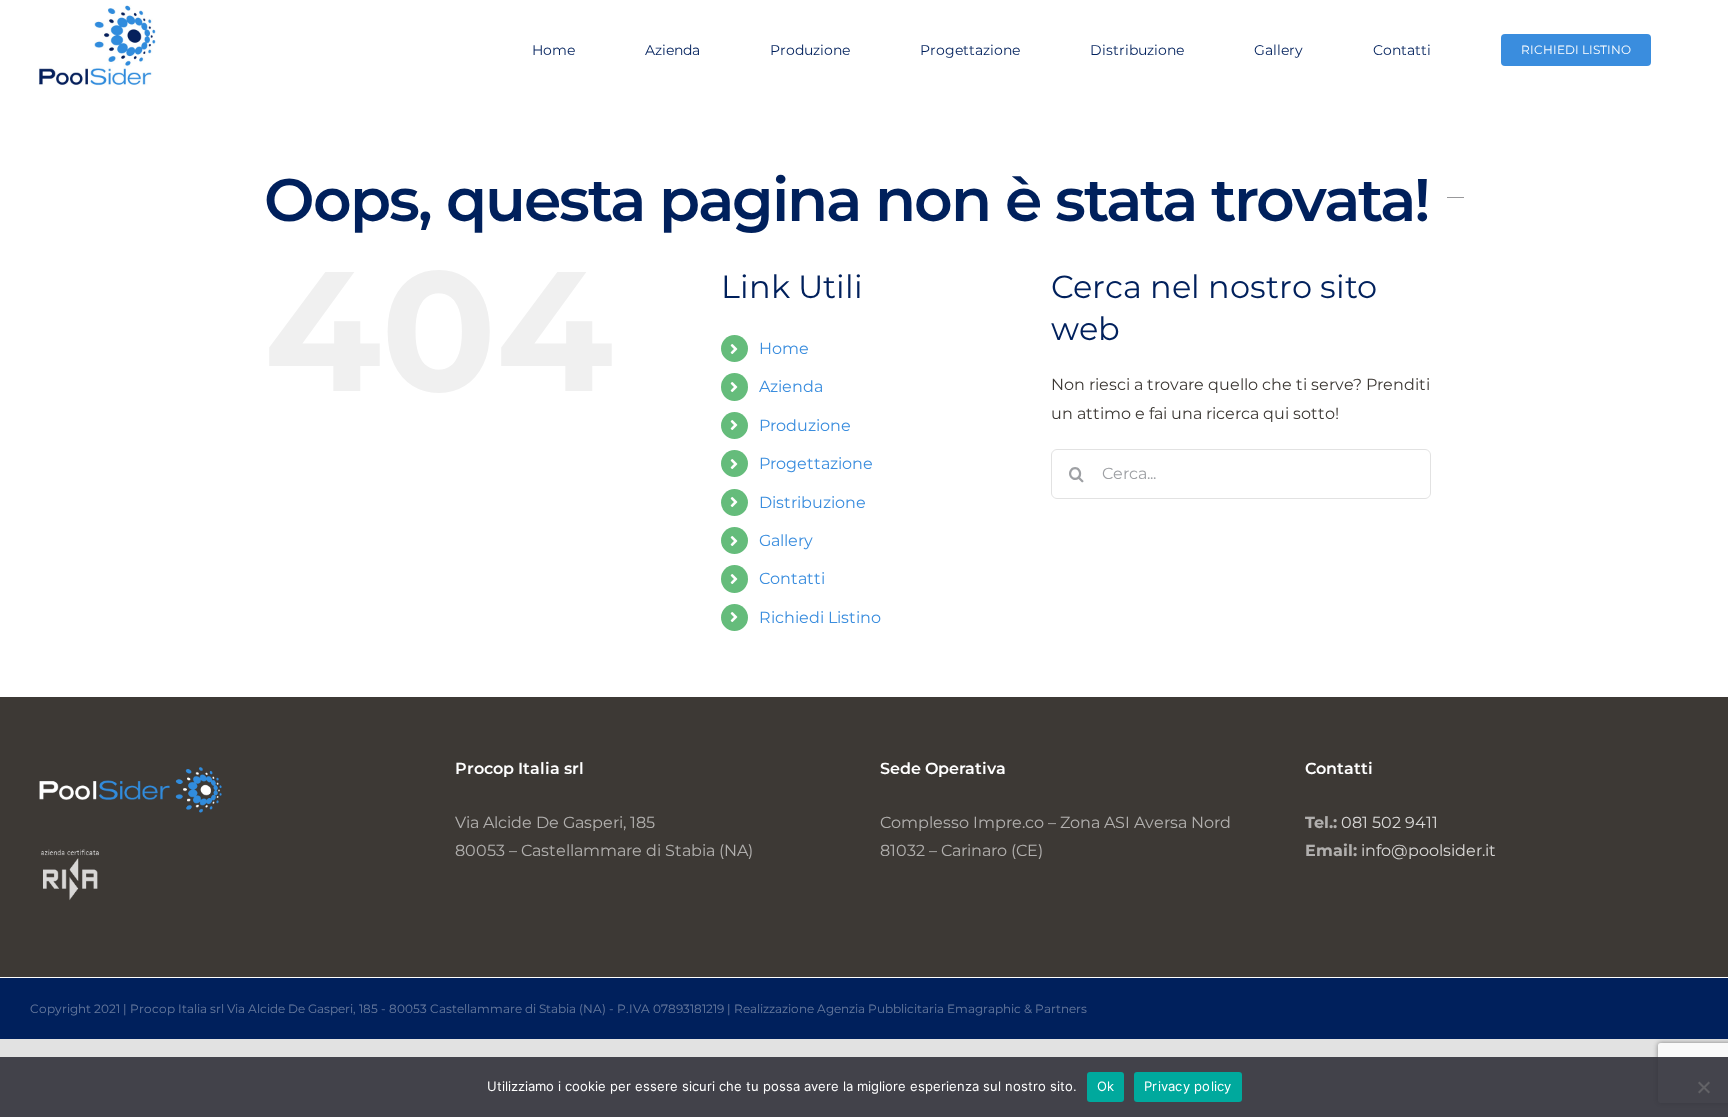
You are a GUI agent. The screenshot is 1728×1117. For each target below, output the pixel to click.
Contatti (792, 578)
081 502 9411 (1389, 822)
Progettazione (816, 463)
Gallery (786, 540)
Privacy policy (1188, 1086)
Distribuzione (812, 502)
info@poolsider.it (1428, 850)
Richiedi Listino (820, 617)
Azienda (791, 386)
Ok (1106, 1086)
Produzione (805, 425)
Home (784, 348)
